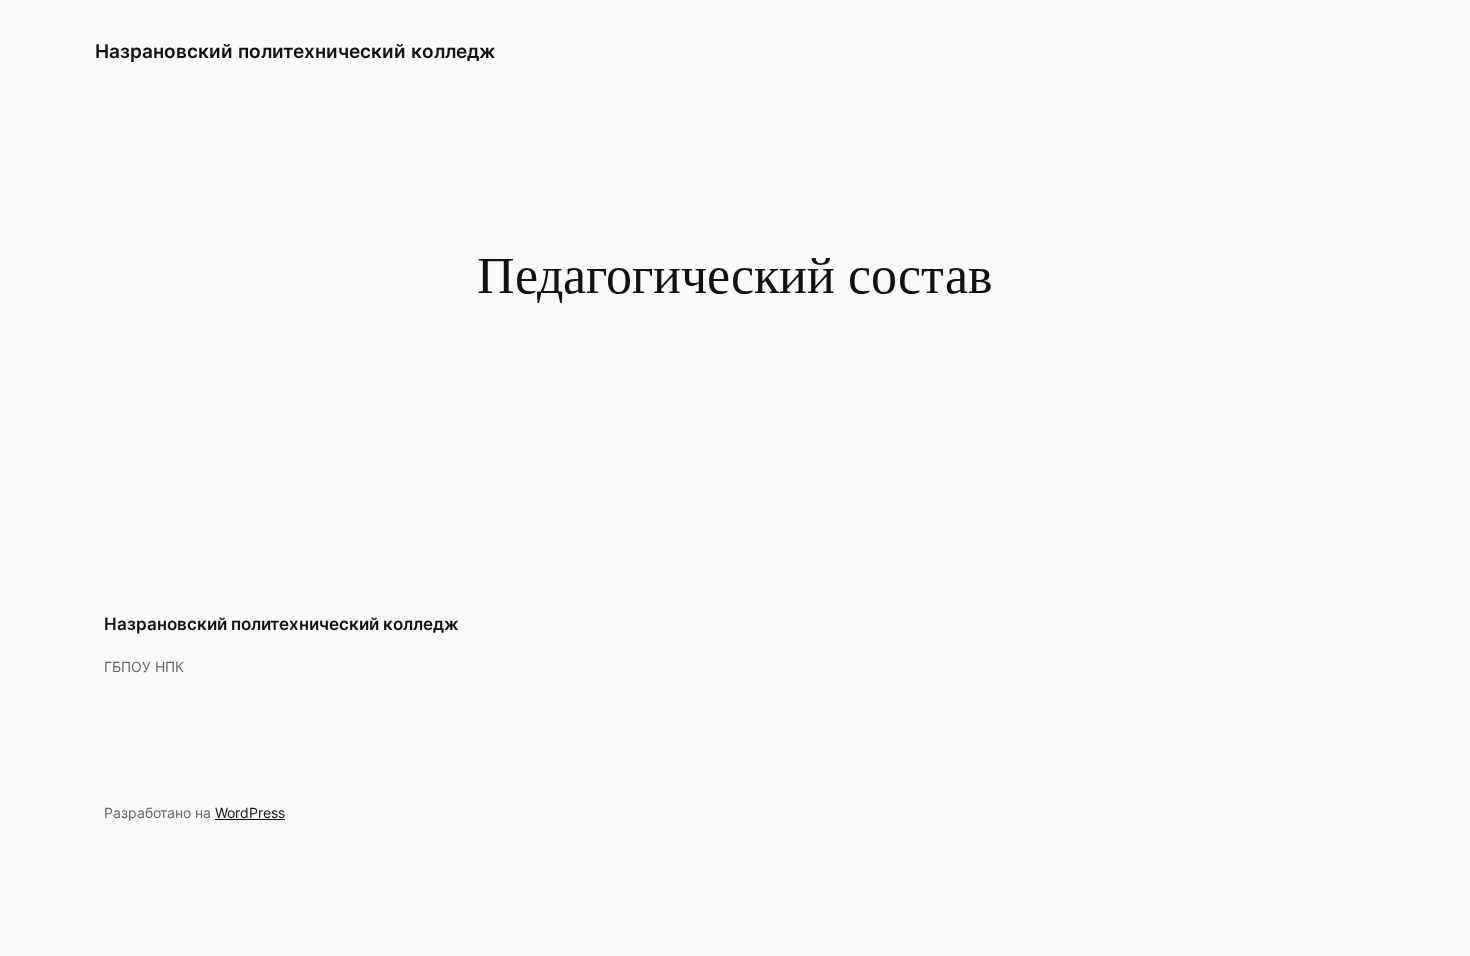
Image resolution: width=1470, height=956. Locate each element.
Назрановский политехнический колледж (295, 51)
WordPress (250, 812)
